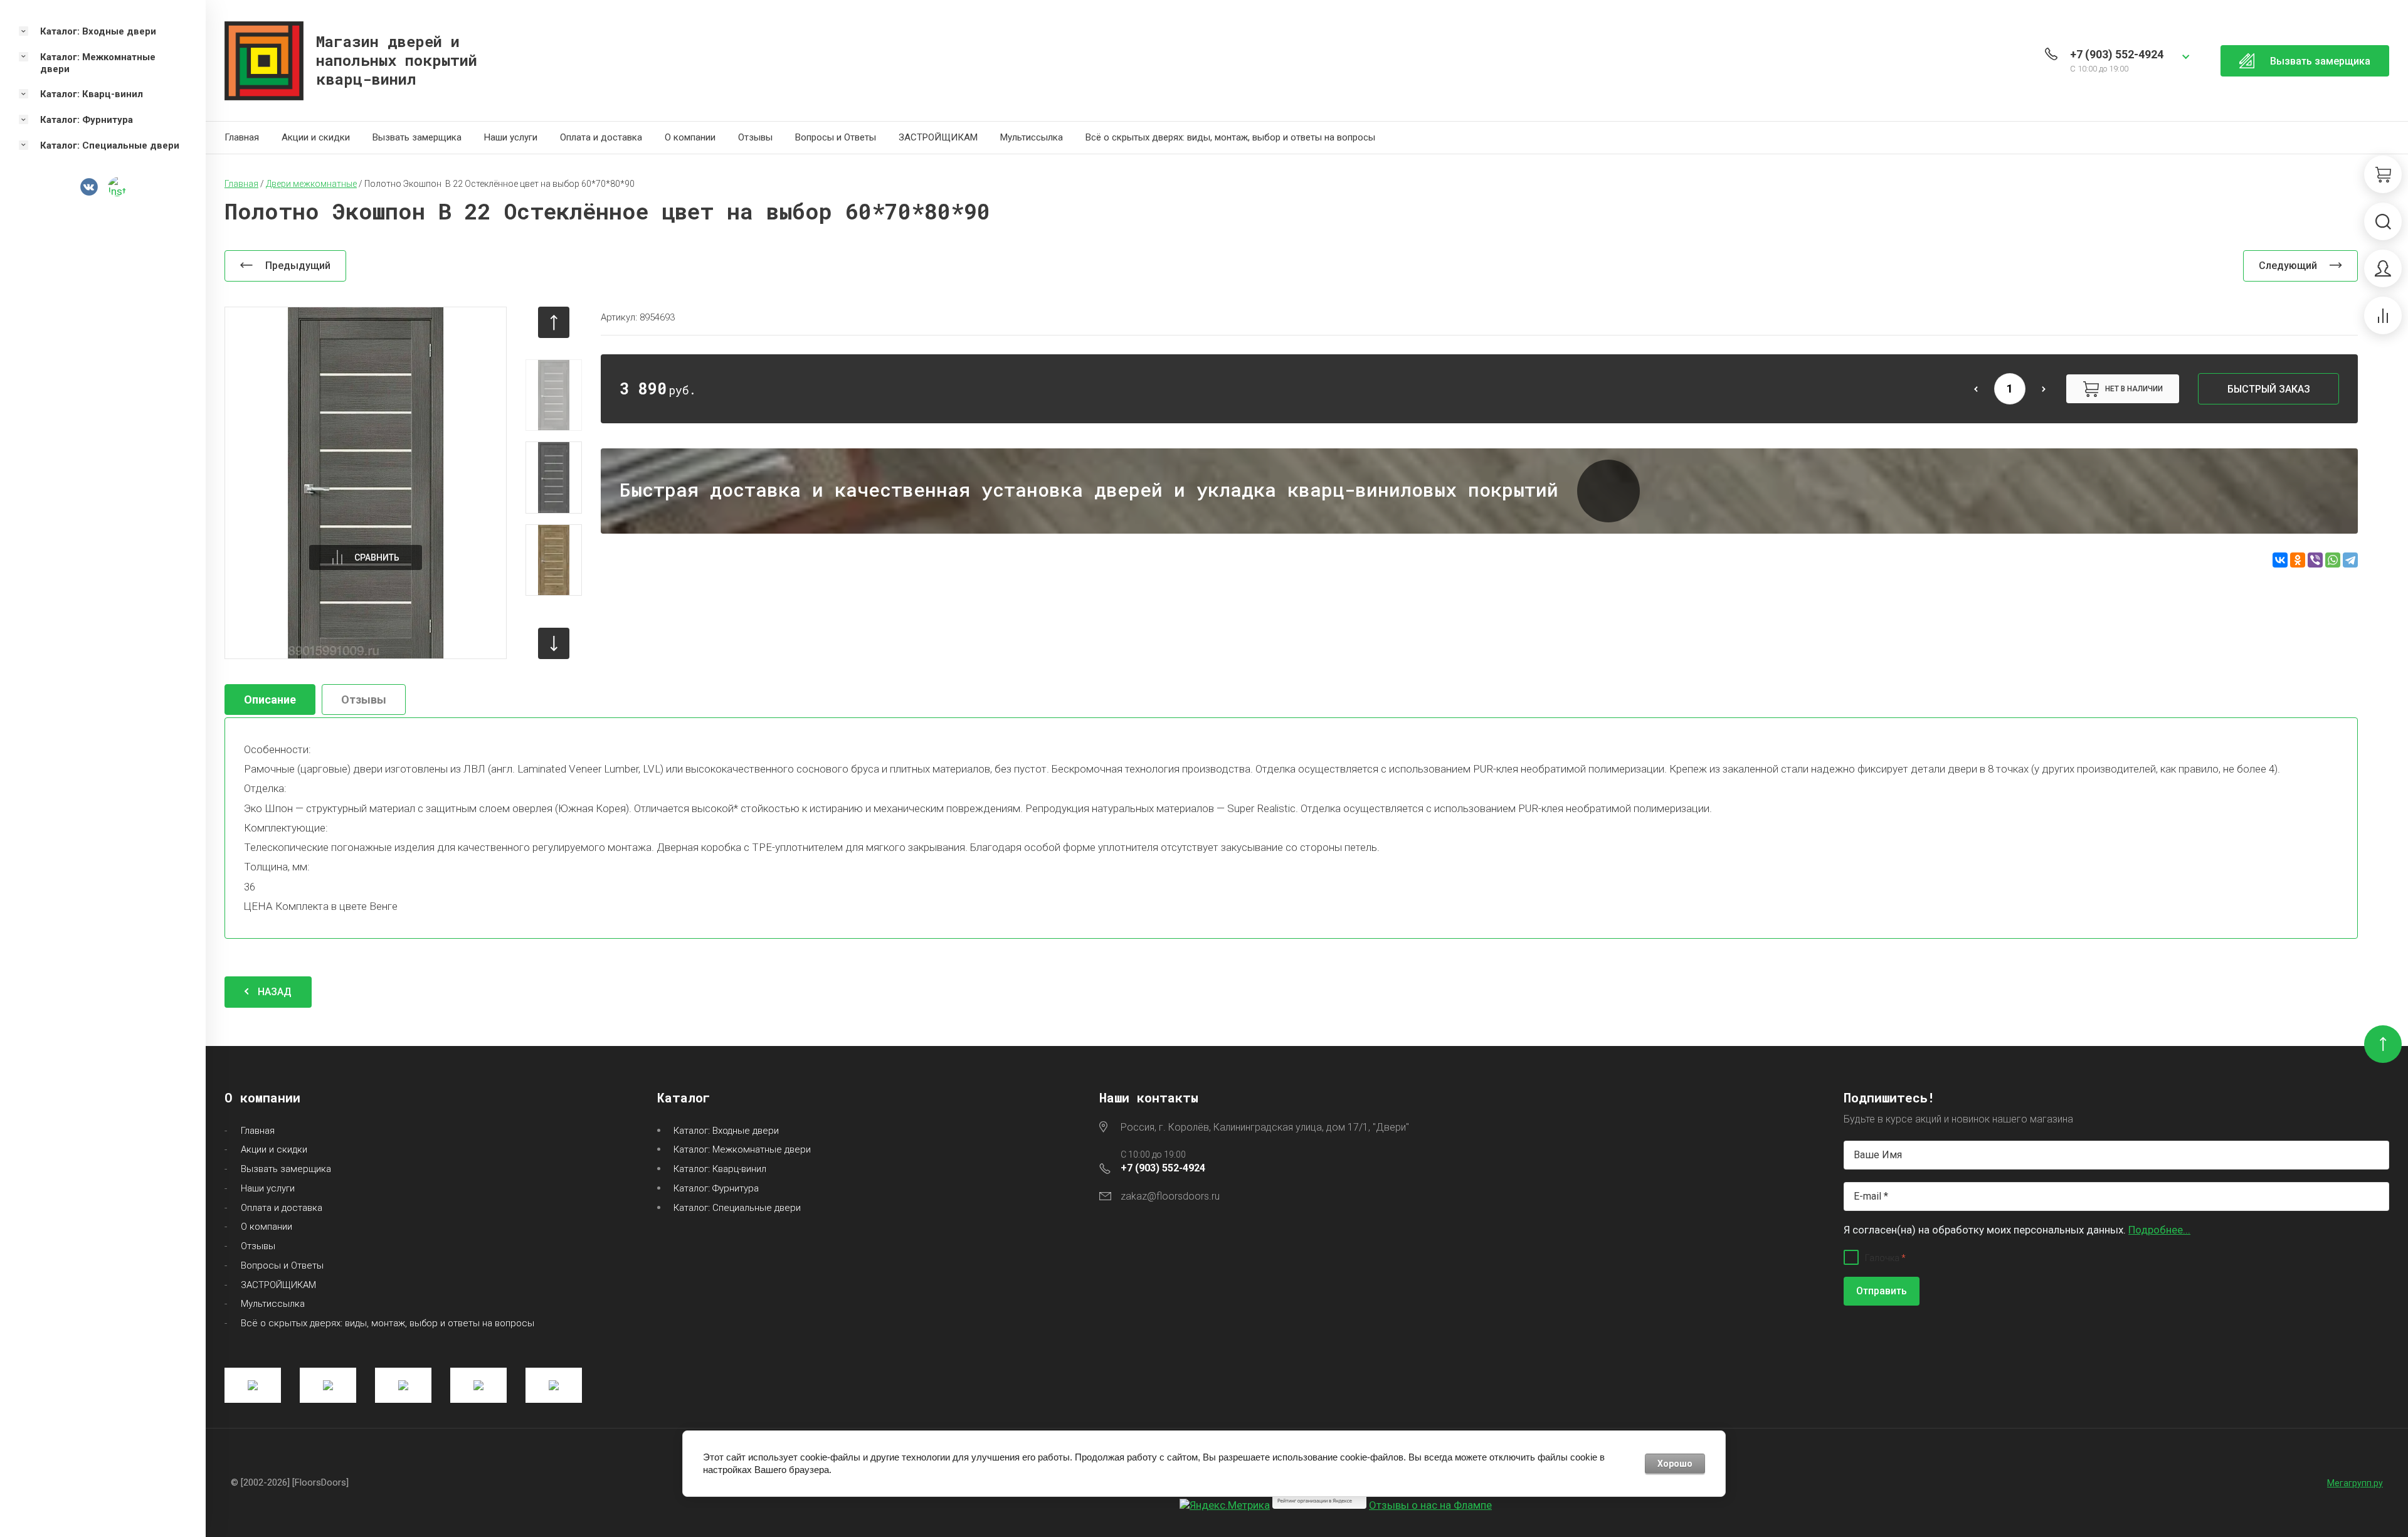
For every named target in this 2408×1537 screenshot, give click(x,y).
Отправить (1882, 1291)
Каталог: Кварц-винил (720, 1169)
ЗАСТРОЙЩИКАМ (938, 137)
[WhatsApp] (2333, 560)
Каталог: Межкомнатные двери (742, 1149)
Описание (270, 700)
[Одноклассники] (2298, 560)
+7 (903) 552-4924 (2117, 54)
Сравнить (377, 557)
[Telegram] (2350, 560)
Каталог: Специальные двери (737, 1208)
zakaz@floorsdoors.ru (1170, 1196)
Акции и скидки (316, 137)
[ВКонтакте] (2280, 560)
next (554, 643)
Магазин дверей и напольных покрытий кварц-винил (397, 60)
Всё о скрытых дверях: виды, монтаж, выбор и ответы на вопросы (1230, 137)
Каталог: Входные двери (726, 1131)
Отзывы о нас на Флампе (1430, 1505)
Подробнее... (2159, 1230)
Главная (242, 137)
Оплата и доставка (601, 137)
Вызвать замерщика (417, 137)
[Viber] (2315, 560)
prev (554, 322)
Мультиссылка (1032, 137)
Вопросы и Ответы (836, 137)
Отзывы (755, 137)
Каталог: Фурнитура (716, 1188)
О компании (690, 137)
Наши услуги (511, 137)
